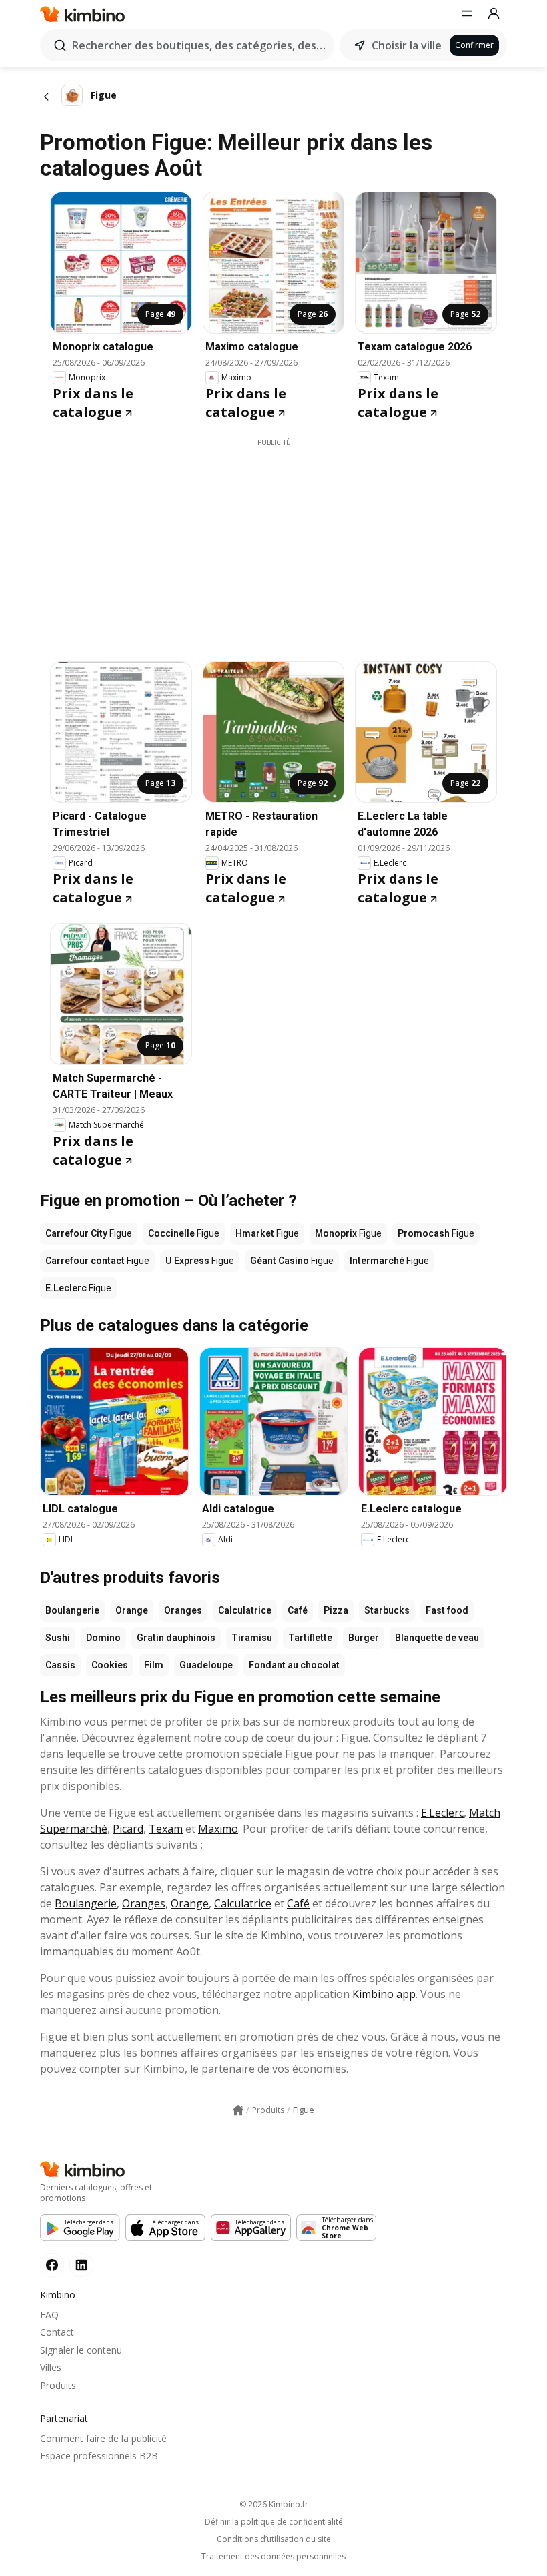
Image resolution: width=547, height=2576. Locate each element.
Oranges (183, 1610)
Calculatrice (245, 1610)
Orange (132, 1610)
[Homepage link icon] (238, 2110)
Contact (57, 2332)
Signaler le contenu (81, 2350)
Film (154, 1665)
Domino (103, 1638)
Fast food (447, 1610)
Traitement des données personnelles (273, 2557)
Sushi (58, 1638)
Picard (128, 1829)
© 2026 (274, 2504)
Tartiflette (310, 1638)
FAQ (49, 2315)
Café (298, 1610)
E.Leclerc (442, 1813)
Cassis (60, 1665)
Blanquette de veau (437, 1638)
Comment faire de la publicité (103, 2438)
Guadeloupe (206, 1665)
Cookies (110, 1665)
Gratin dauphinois (176, 1638)
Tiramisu (252, 1638)
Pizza (336, 1610)
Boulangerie (72, 1610)
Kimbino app (384, 1994)
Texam (166, 1829)
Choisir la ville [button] (407, 45)
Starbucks (387, 1610)
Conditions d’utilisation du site (274, 2539)
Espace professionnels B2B (99, 2456)
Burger (364, 1638)
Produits (58, 2385)
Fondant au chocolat (294, 1665)
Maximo (218, 1829)
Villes (51, 2367)
